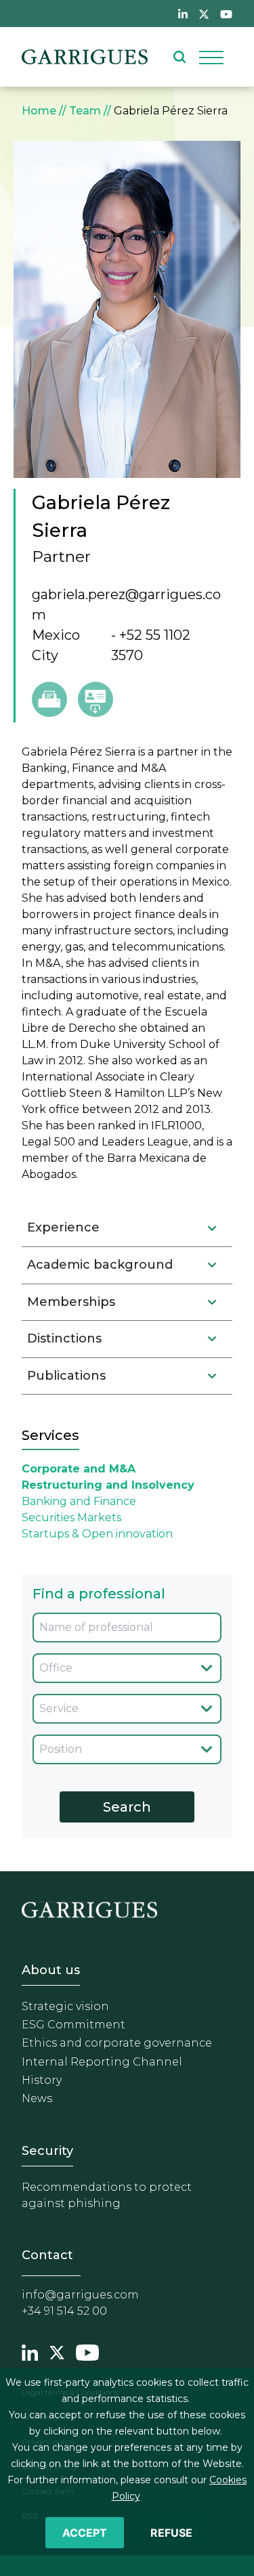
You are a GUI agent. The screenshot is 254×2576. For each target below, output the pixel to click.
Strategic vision (65, 2006)
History (42, 2080)
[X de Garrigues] (204, 14)
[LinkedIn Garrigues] (30, 2351)
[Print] (49, 699)
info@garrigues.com (80, 2295)
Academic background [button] (100, 1265)
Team (85, 111)
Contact (47, 2255)
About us (51, 1970)
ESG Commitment (73, 2025)
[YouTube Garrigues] (87, 2351)
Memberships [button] (71, 1302)
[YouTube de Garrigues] (226, 14)
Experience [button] (63, 1227)
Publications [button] (66, 1376)
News (37, 2098)
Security (47, 2151)
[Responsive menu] (211, 57)
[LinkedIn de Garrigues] (183, 14)
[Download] (96, 699)
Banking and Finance (79, 1501)
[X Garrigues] (57, 2351)
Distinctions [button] (64, 1338)
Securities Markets (71, 1518)
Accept (85, 2533)
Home (39, 111)
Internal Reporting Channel (102, 2062)
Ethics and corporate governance (117, 2043)
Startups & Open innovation (97, 1534)
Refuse (171, 2533)
